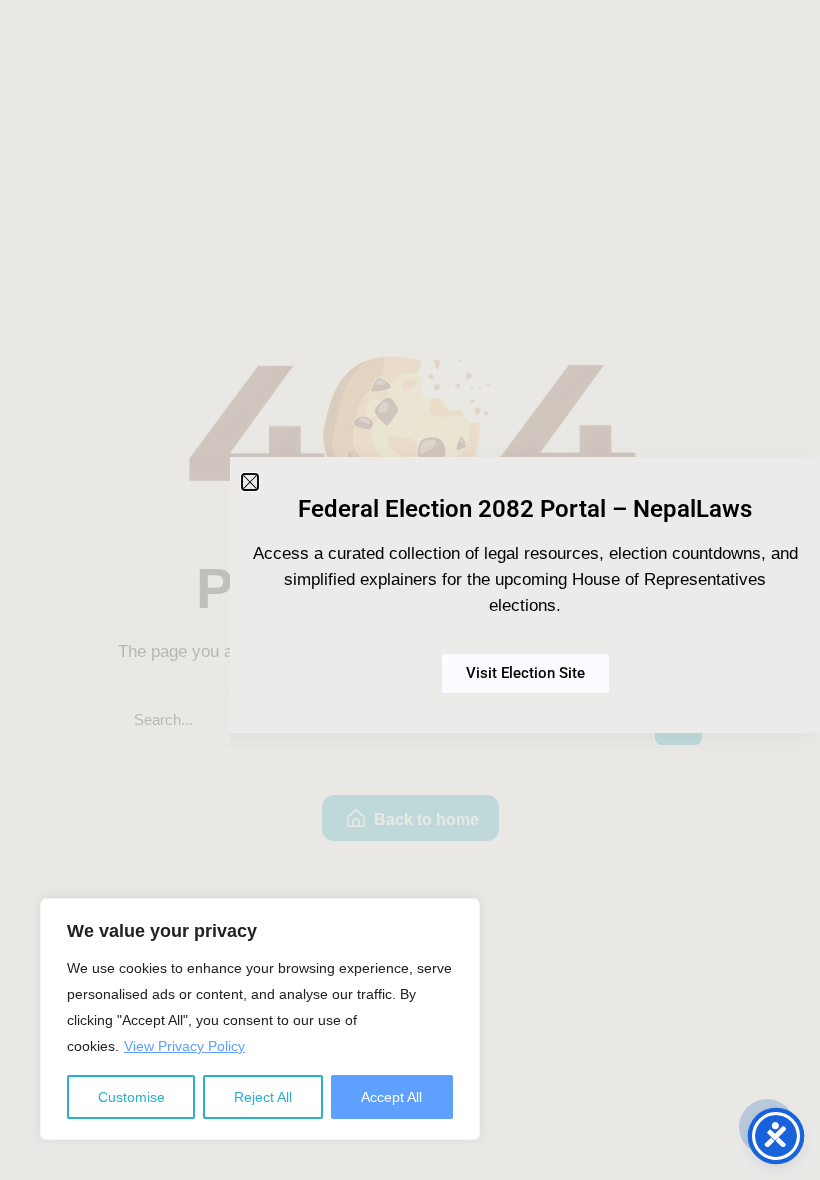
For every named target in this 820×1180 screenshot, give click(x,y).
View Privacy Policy (184, 1046)
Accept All (391, 1097)
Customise (131, 1097)
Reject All (263, 1097)
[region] (260, 1019)
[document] (410, 590)
